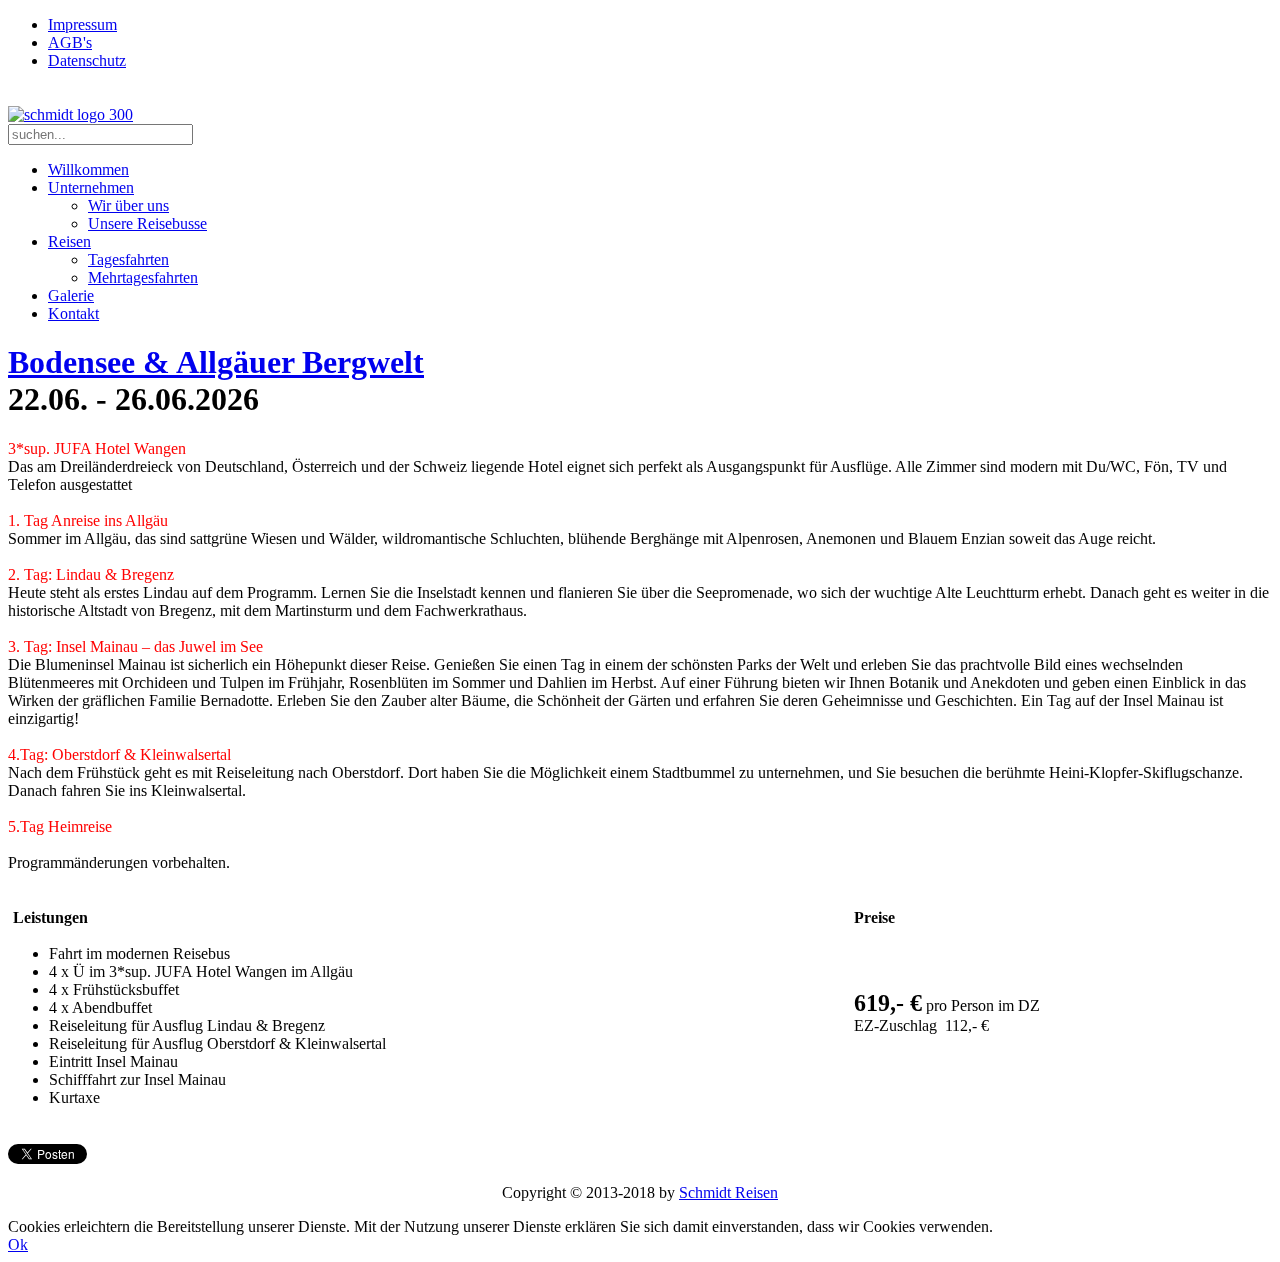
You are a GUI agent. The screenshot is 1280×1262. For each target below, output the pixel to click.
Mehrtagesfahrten (143, 277)
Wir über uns (128, 205)
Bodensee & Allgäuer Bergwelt (216, 362)
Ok (18, 1244)
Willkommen (88, 169)
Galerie (71, 295)
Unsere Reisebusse (147, 223)
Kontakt (73, 313)
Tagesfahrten (128, 259)
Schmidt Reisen (728, 1192)
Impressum (82, 24)
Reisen (69, 241)
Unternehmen (91, 187)
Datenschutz (87, 60)
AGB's (70, 42)
